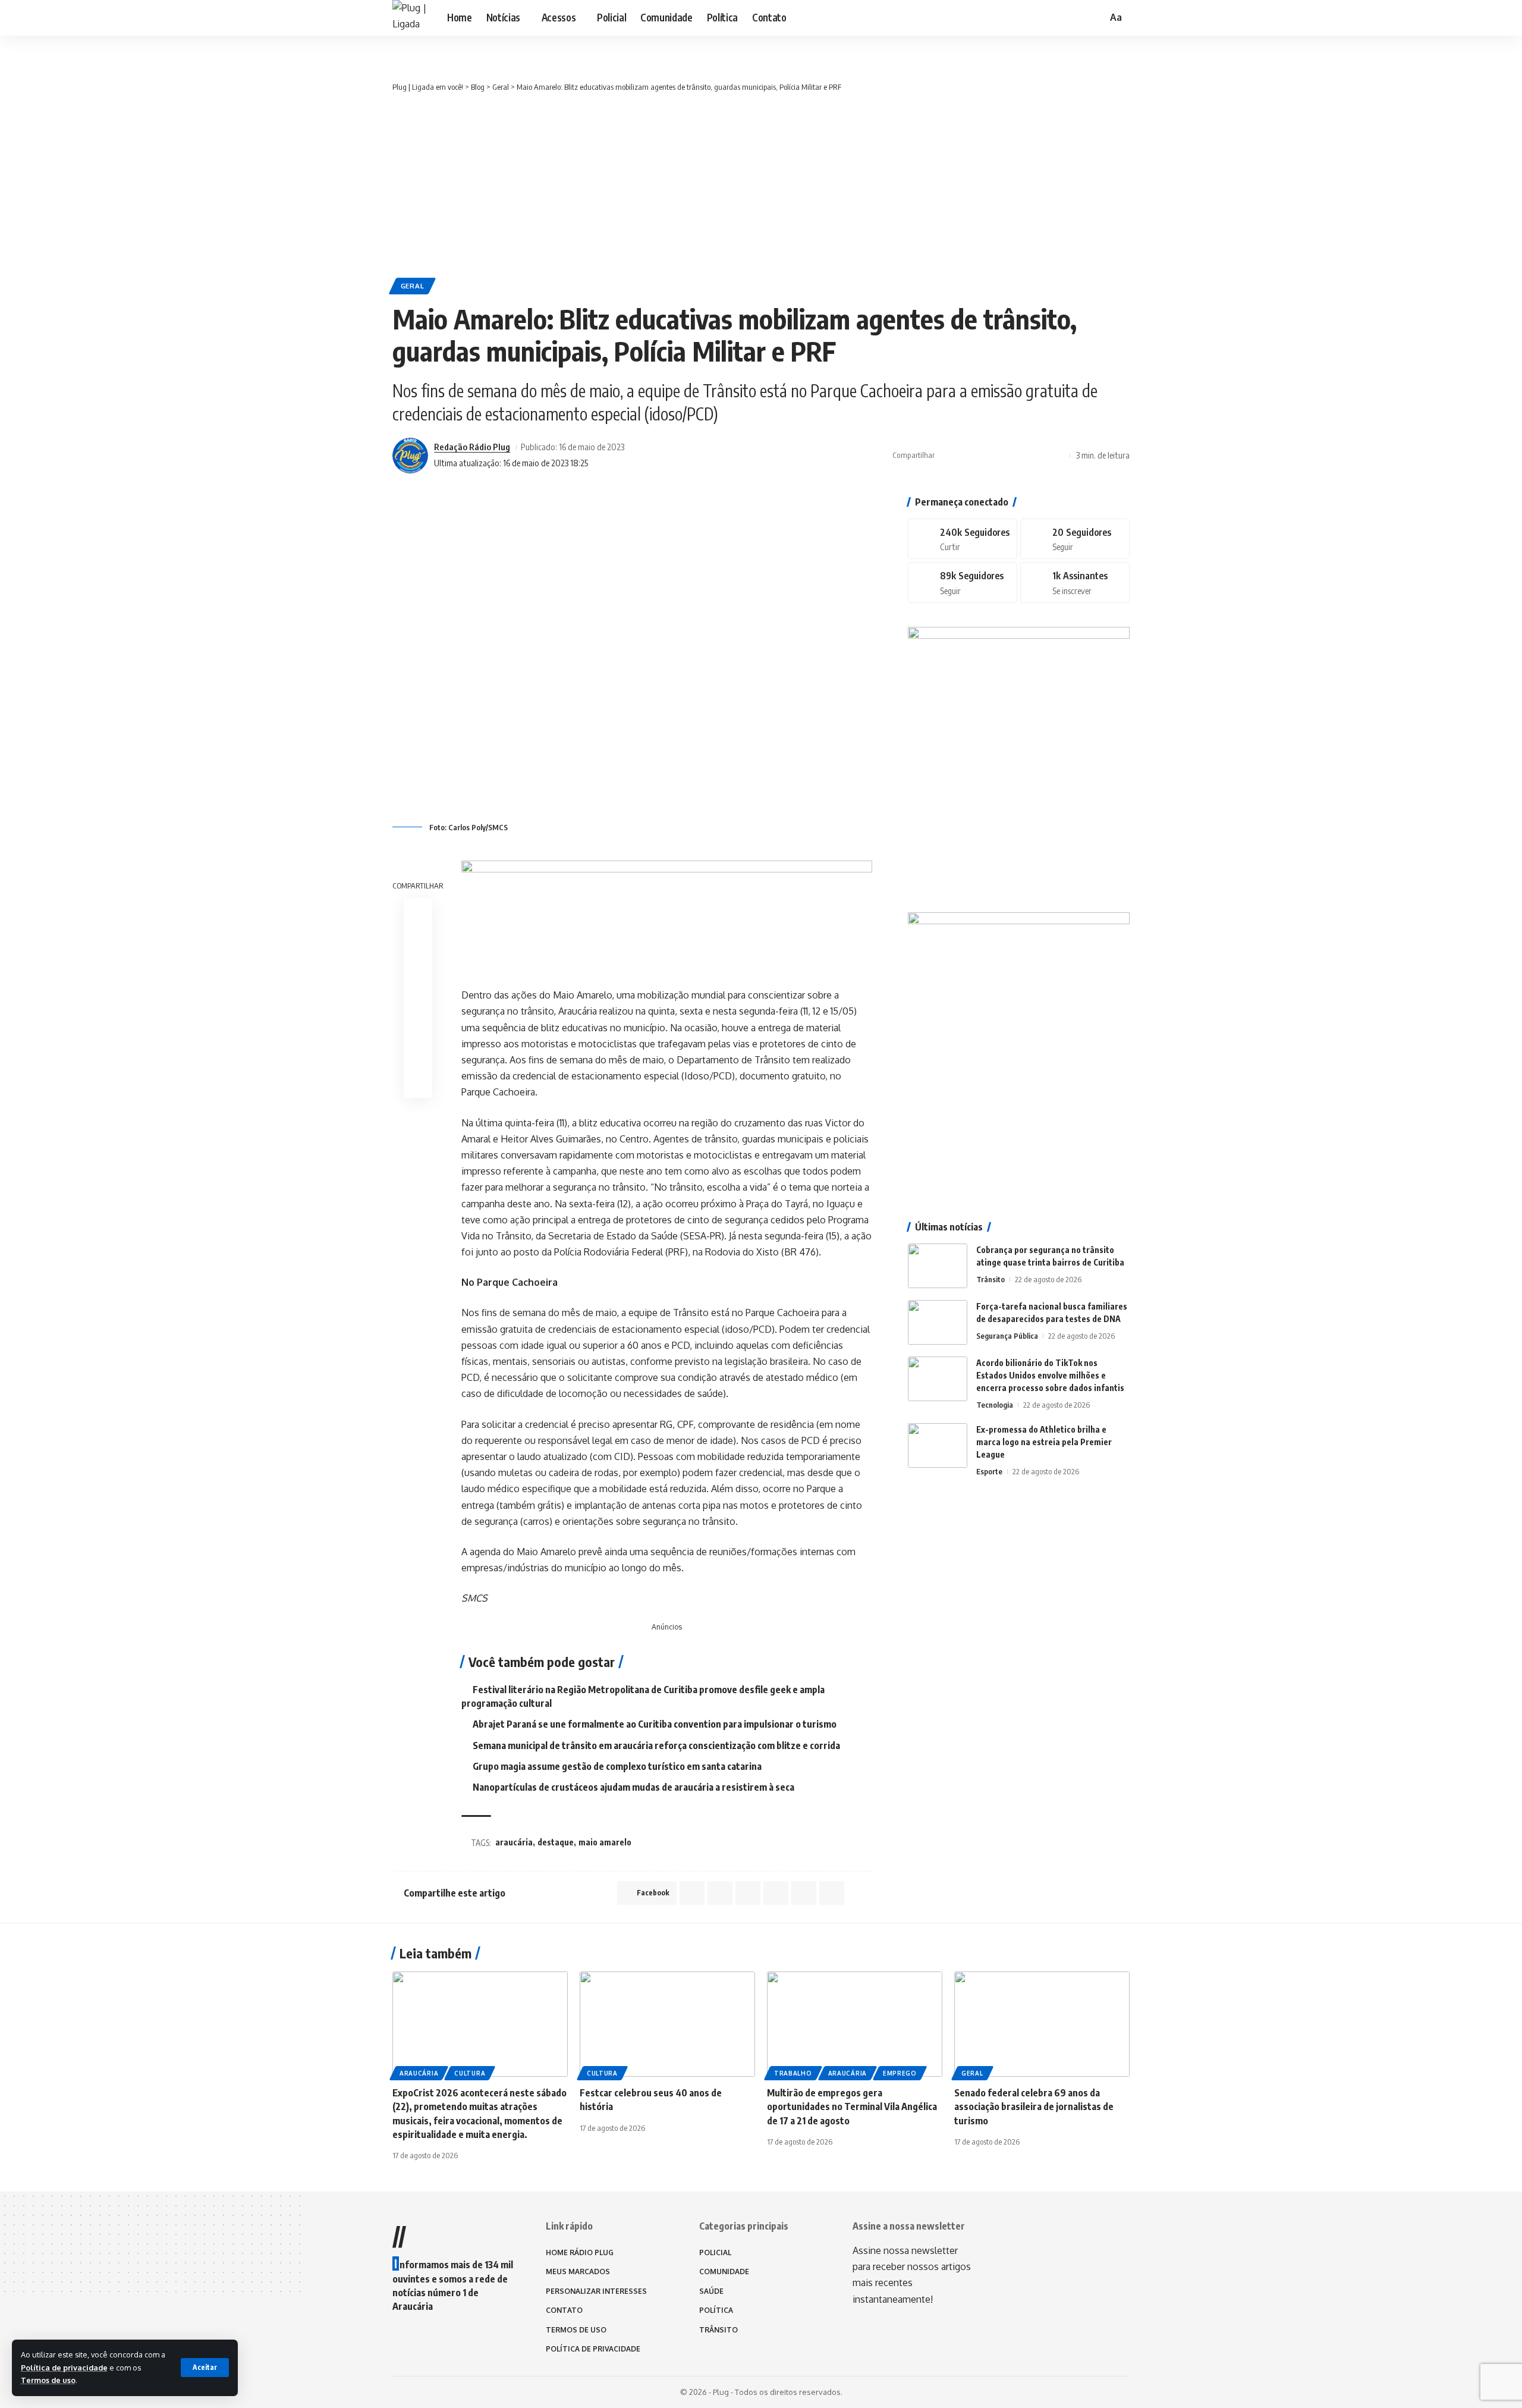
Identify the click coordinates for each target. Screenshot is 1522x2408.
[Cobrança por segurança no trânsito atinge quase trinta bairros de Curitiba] (938, 1266)
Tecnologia (995, 1405)
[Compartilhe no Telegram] (1002, 456)
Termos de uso (48, 2380)
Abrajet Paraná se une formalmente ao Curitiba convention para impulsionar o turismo (655, 1724)
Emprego (900, 2073)
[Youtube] (1075, 583)
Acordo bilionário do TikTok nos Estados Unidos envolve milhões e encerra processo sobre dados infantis (1050, 1375)
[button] (205, 2368)
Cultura (470, 2073)
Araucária (419, 2073)
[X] (1075, 539)
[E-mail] (418, 1026)
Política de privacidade (64, 2368)
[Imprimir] (1039, 456)
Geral (413, 286)
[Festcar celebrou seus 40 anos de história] (667, 2024)
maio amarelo (605, 1842)
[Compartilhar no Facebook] (947, 456)
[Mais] (1058, 456)
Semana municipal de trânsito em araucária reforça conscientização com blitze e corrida (656, 1745)
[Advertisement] (761, 183)
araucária (514, 1842)
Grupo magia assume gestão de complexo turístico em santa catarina (617, 1766)
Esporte (989, 1471)
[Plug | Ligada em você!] (410, 18)
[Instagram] (963, 583)
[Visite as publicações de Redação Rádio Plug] (410, 456)
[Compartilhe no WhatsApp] (984, 456)
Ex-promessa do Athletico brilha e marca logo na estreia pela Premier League (1044, 1442)
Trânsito (990, 1279)
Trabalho (793, 2073)
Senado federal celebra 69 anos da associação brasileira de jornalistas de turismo (1034, 2106)
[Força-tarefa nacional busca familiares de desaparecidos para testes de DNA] (938, 1322)
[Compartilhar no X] (966, 456)
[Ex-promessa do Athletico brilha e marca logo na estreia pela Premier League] (938, 1445)
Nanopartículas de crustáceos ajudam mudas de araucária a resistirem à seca (633, 1787)
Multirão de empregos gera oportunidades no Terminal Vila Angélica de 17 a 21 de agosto (852, 2106)
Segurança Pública (1007, 1336)
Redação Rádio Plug (472, 447)
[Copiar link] (1021, 456)
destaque (556, 1842)
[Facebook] (963, 539)
